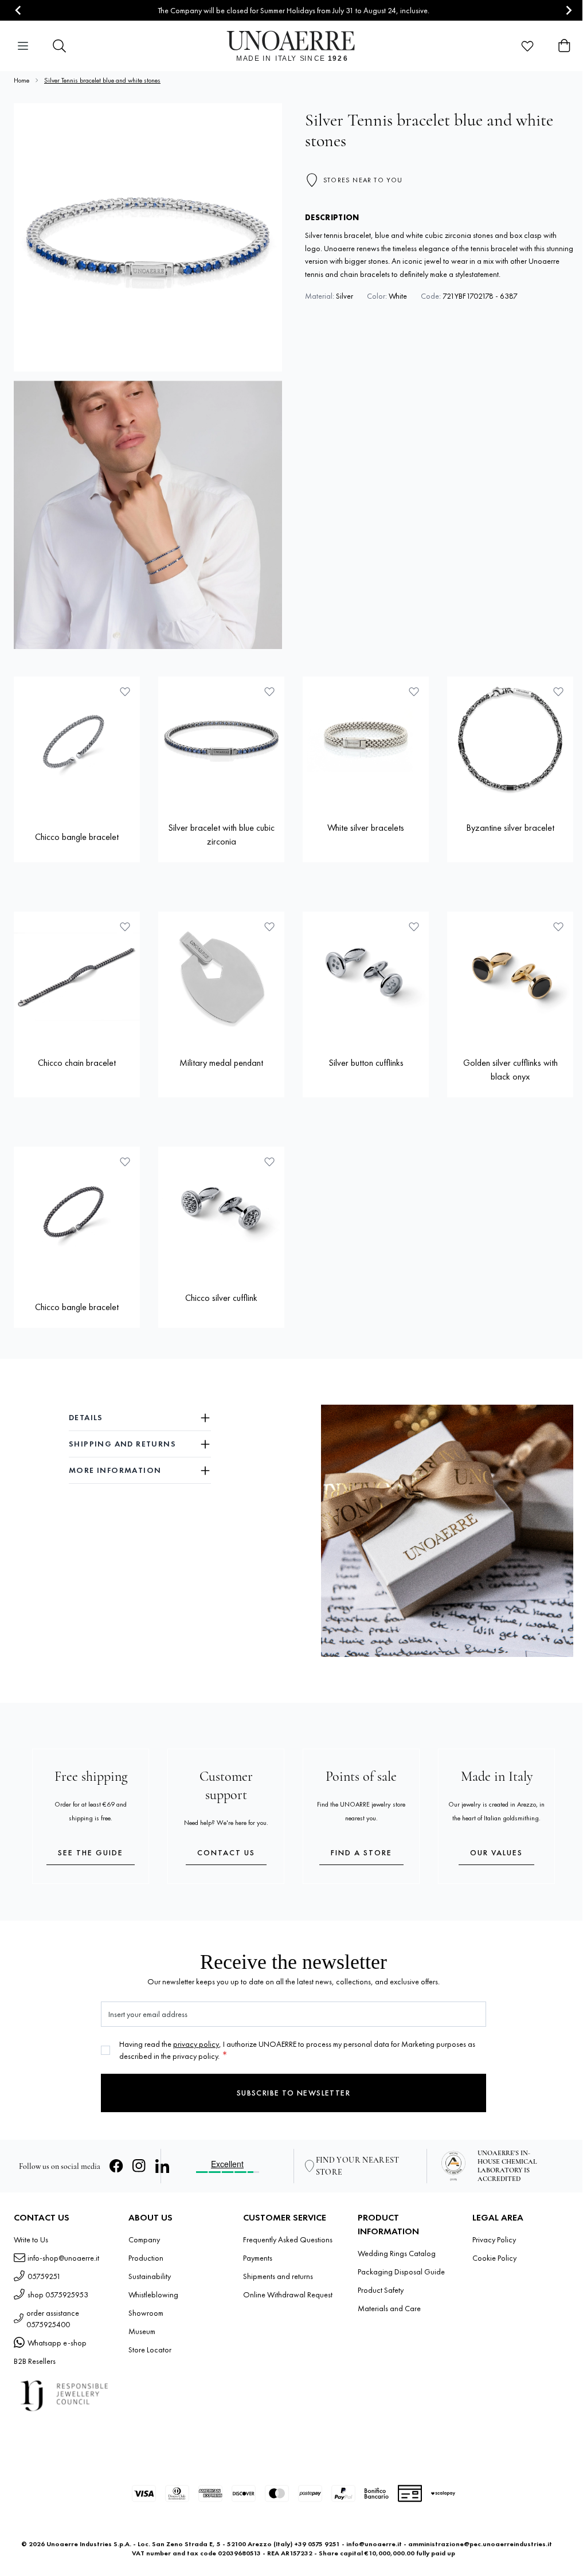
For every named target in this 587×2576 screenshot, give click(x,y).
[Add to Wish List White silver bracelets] (414, 691)
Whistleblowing (153, 2294)
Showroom (146, 2313)
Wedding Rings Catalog (397, 2253)
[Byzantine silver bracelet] (510, 740)
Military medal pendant (221, 1063)
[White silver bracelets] (366, 740)
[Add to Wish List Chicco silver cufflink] (269, 1162)
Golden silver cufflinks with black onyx (510, 1070)
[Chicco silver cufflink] (221, 1210)
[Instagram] (139, 2166)
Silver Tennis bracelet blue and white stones (102, 80)
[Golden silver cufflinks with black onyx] (510, 975)
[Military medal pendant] (221, 975)
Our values (496, 1852)
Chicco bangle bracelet (77, 837)
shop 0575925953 (58, 2294)
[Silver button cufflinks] (366, 975)
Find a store (361, 1852)
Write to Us (31, 2239)
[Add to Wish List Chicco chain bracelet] (125, 927)
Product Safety (381, 2290)
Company (144, 2239)
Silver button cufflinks (366, 1063)
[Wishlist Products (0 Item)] (527, 46)
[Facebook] (116, 2166)
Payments (258, 2258)
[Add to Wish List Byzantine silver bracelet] (558, 691)
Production (146, 2258)
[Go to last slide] (19, 11)
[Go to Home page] (294, 46)
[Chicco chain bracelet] (77, 975)
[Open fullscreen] (148, 237)
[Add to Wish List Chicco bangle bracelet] (125, 691)
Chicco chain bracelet (77, 1063)
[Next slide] (568, 11)
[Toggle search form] (60, 46)
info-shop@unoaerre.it (63, 2258)
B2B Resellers (35, 2361)
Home (21, 80)
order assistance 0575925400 (53, 2319)
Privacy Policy (494, 2239)
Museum (142, 2331)
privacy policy (196, 2044)
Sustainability (150, 2276)
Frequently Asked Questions (288, 2239)
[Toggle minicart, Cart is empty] (564, 46)
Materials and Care (389, 2308)
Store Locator (150, 2350)
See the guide (91, 1852)
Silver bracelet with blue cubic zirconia (221, 834)
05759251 (44, 2276)
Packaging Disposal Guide (401, 2272)
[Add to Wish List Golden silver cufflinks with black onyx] (558, 927)
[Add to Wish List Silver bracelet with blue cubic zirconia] (269, 691)
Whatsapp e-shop (57, 2343)
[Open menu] (23, 46)
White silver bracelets (366, 828)
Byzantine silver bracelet (510, 828)
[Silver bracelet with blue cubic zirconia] (221, 740)
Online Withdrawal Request (288, 2294)
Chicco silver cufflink (221, 1298)
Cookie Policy (494, 2258)
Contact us (226, 1852)
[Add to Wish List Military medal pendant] (269, 927)
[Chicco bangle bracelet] (77, 740)
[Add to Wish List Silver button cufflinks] (414, 927)
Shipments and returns (278, 2276)
